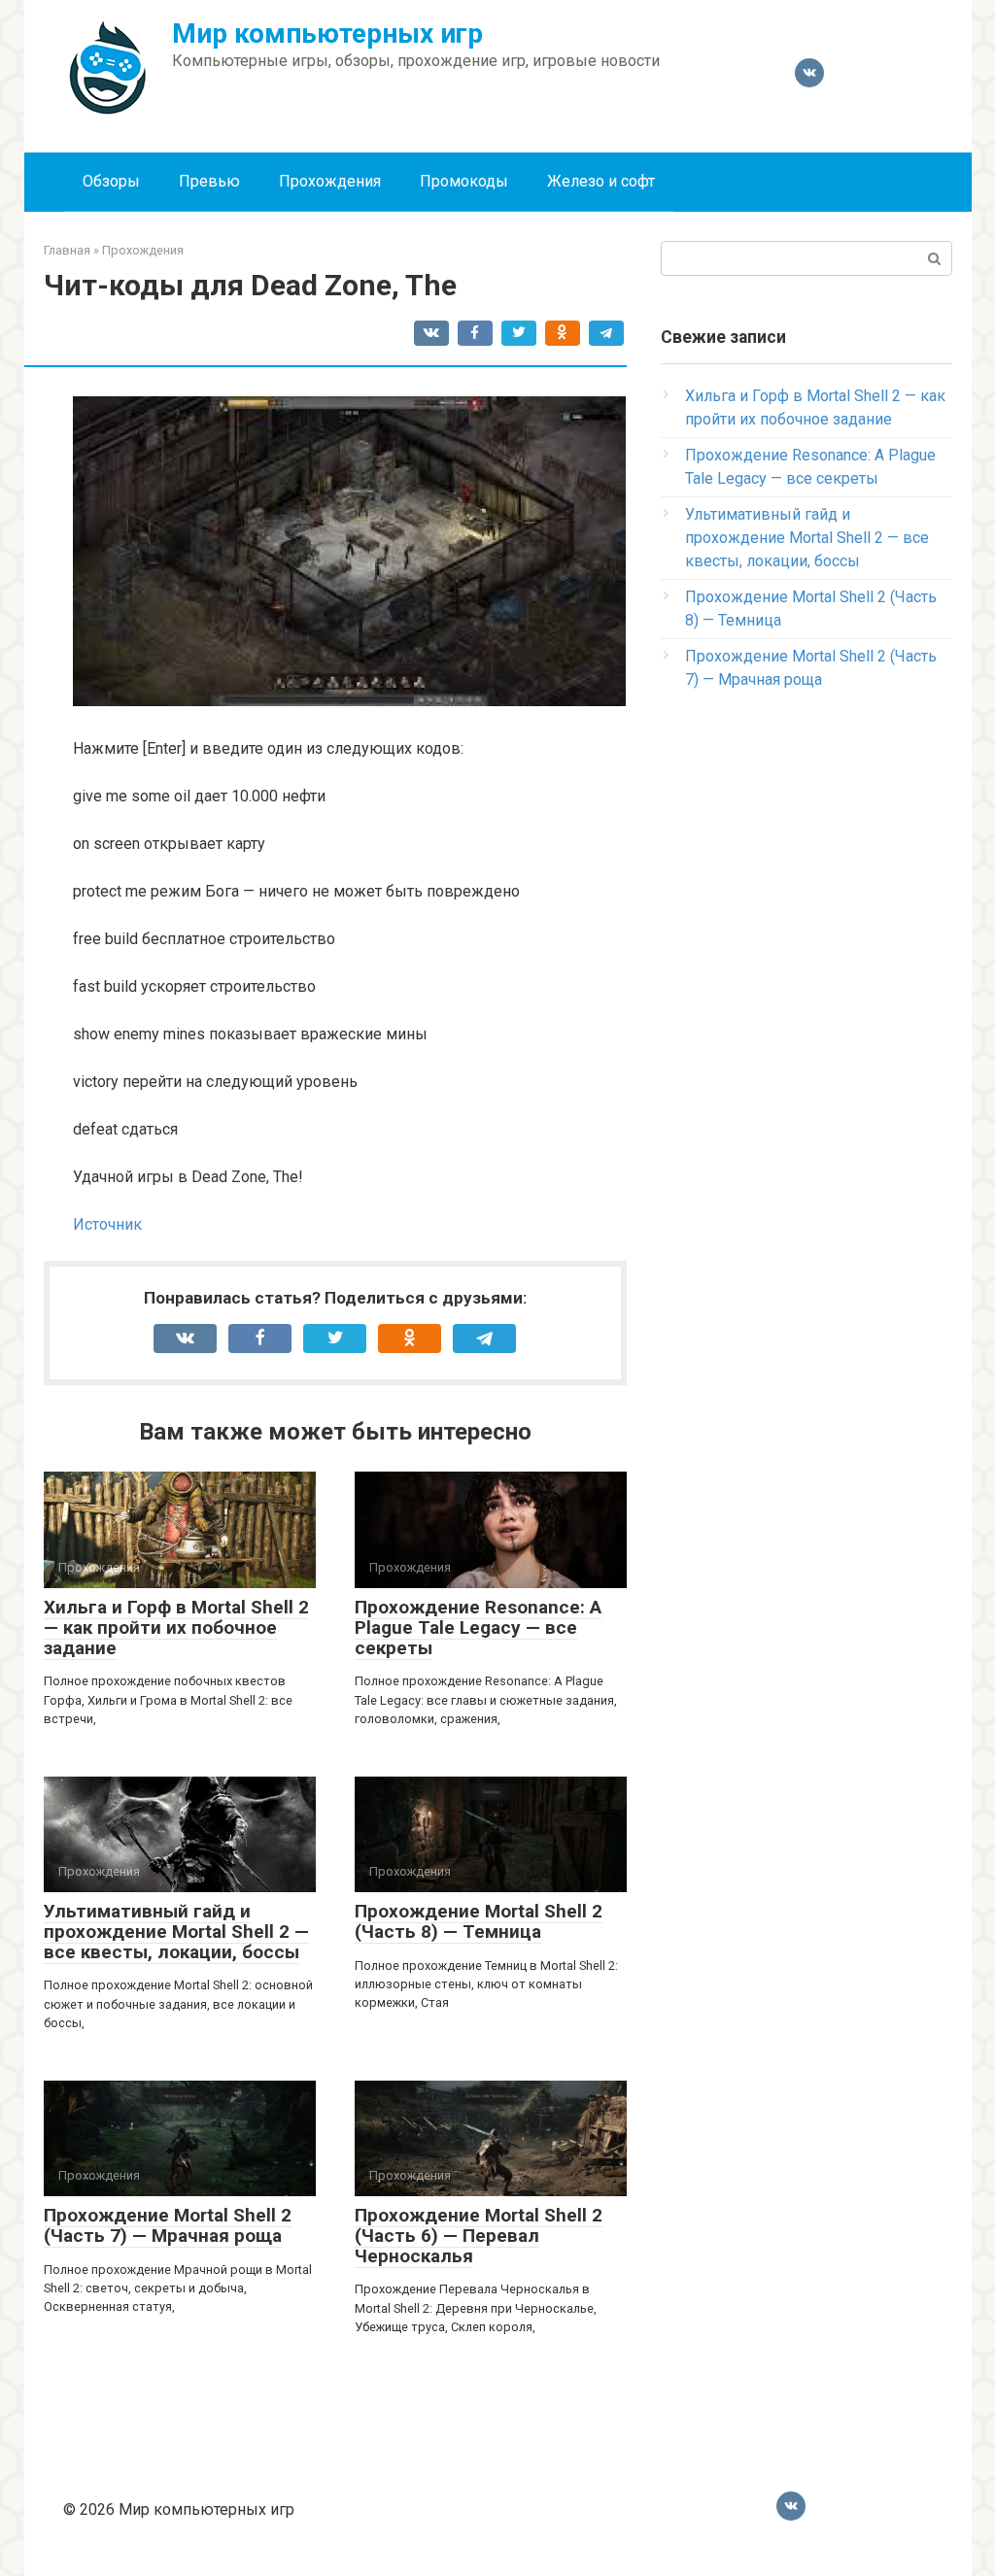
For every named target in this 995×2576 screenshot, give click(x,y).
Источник (107, 1224)
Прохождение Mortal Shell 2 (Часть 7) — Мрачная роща (168, 2225)
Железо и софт (601, 181)
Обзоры (111, 181)
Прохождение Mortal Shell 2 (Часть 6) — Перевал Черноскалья (479, 2236)
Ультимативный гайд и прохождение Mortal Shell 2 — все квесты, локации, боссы (176, 1932)
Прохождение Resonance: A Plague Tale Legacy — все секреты (478, 1627)
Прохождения (330, 181)
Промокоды (464, 181)
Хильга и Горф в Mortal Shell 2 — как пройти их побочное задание (176, 1627)
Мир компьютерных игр (327, 34)
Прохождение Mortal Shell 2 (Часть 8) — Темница (479, 1921)
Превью (209, 181)
